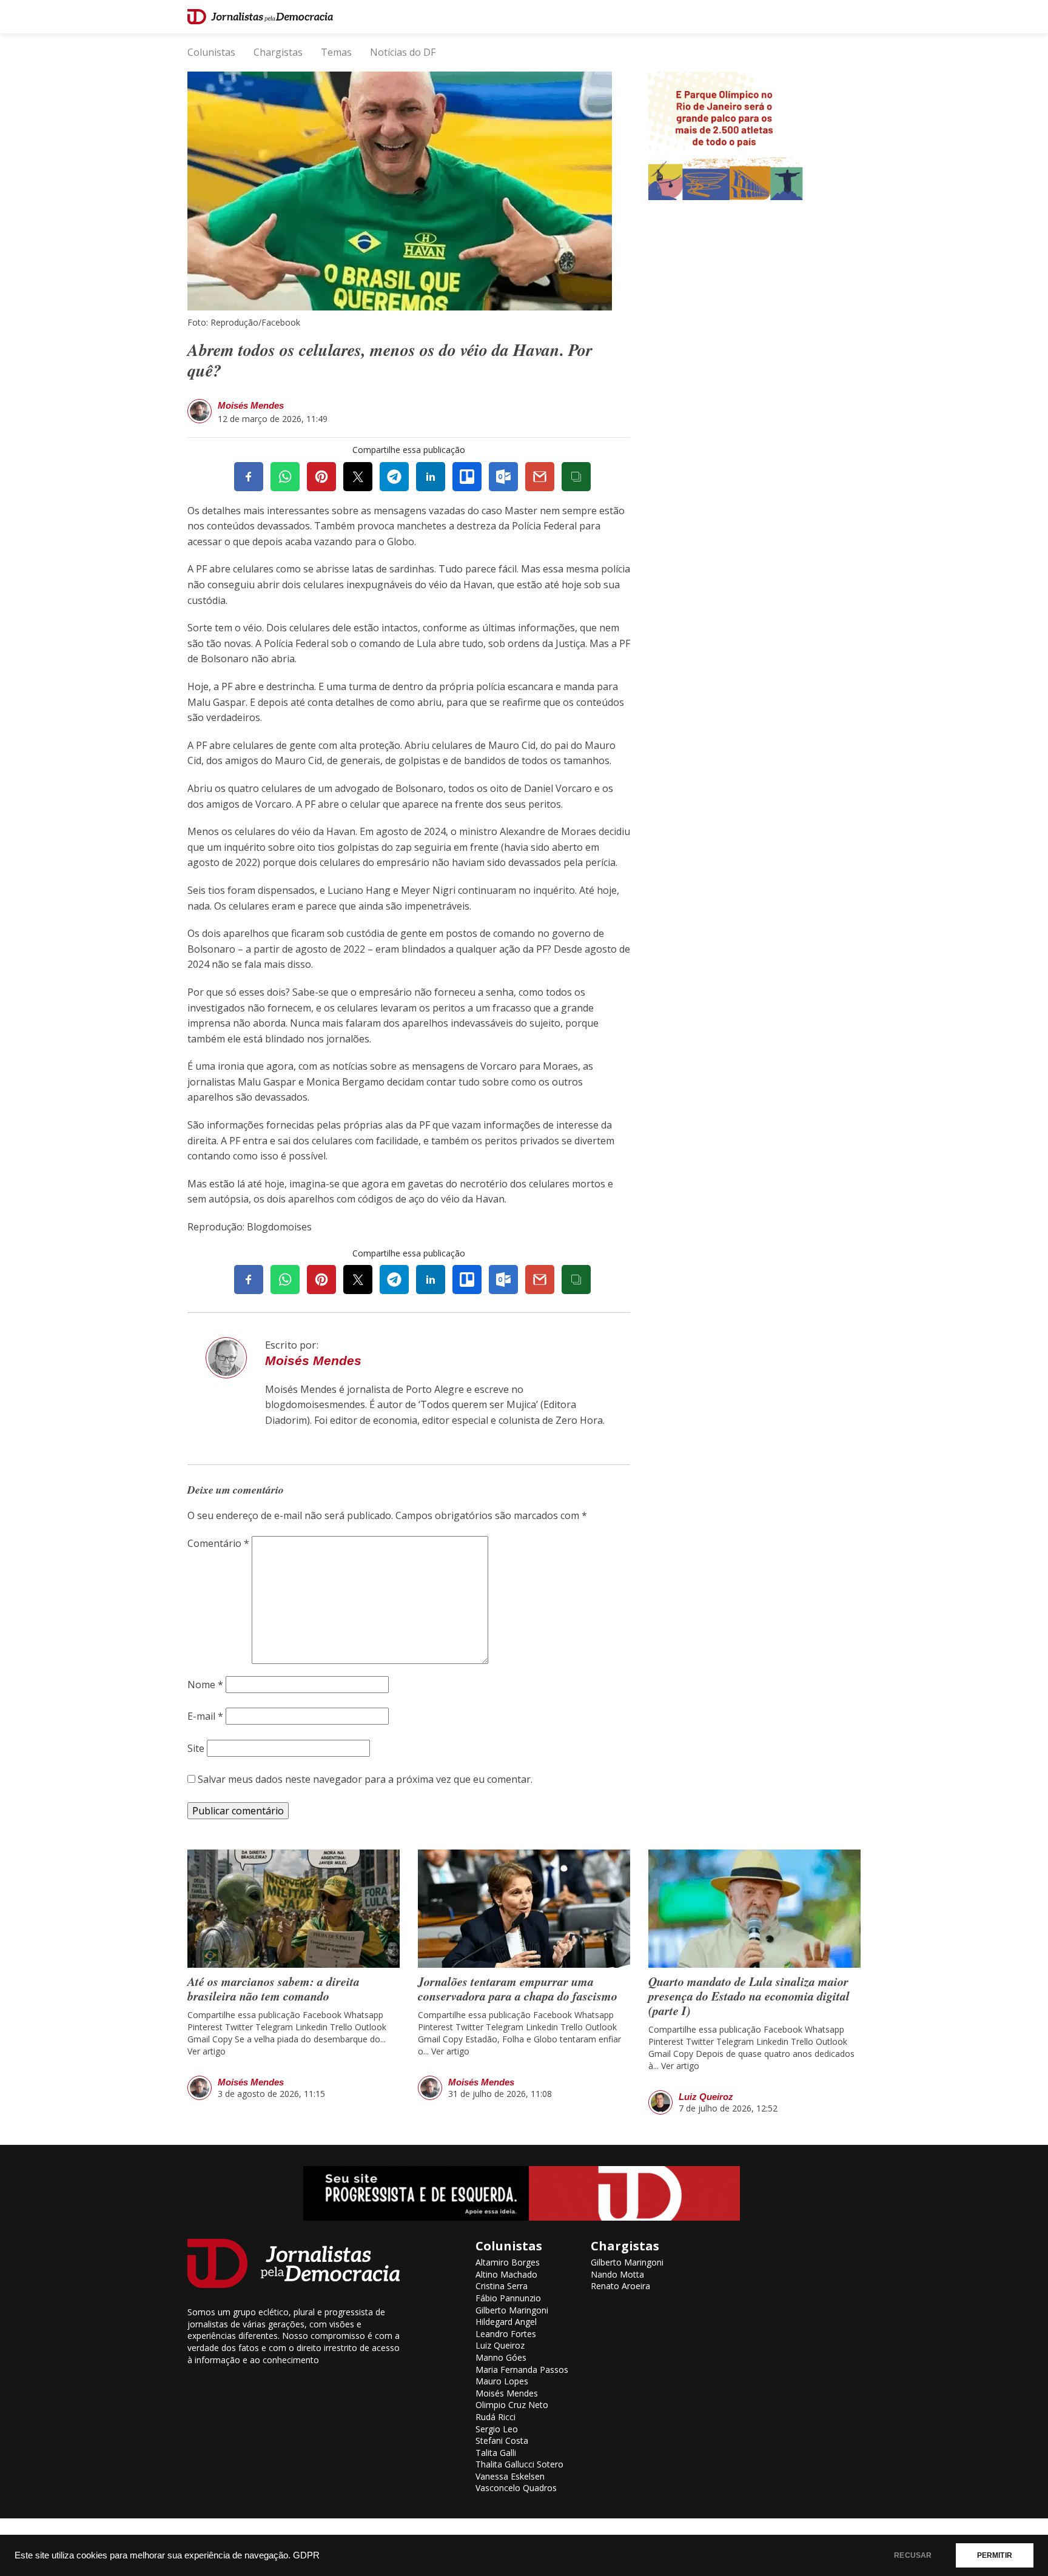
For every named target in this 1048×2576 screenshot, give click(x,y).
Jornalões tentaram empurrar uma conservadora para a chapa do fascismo (518, 1988)
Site (196, 1748)
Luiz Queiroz (706, 2097)
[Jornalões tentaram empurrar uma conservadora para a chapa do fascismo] (524, 1909)
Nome (205, 1685)
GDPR (306, 2555)
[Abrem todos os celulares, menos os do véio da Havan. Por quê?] (400, 190)
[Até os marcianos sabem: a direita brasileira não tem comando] (294, 1909)
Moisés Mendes (251, 405)
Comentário (218, 1543)
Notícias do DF (403, 52)
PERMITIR (995, 2555)
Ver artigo (207, 2051)
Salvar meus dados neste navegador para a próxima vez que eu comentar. (365, 1779)
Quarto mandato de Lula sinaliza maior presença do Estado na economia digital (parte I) (749, 1996)
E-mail (205, 1716)
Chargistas (278, 52)
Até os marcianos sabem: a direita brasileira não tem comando (274, 1988)
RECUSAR (913, 2555)
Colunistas (211, 52)
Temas (336, 52)
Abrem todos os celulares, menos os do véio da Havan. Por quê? (390, 360)
